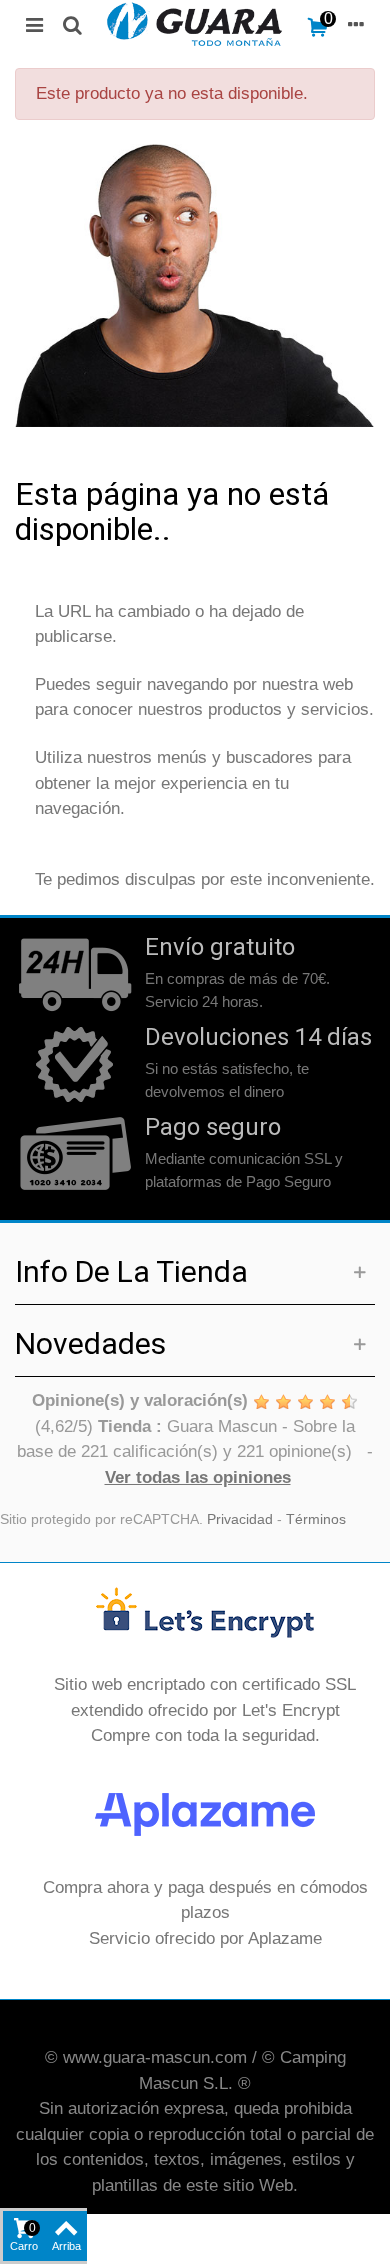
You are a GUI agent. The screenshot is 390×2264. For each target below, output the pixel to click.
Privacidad (240, 1519)
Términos (316, 1519)
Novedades (90, 1343)
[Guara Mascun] (195, 24)
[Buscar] (72, 24)
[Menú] (34, 24)
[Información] (356, 24)
